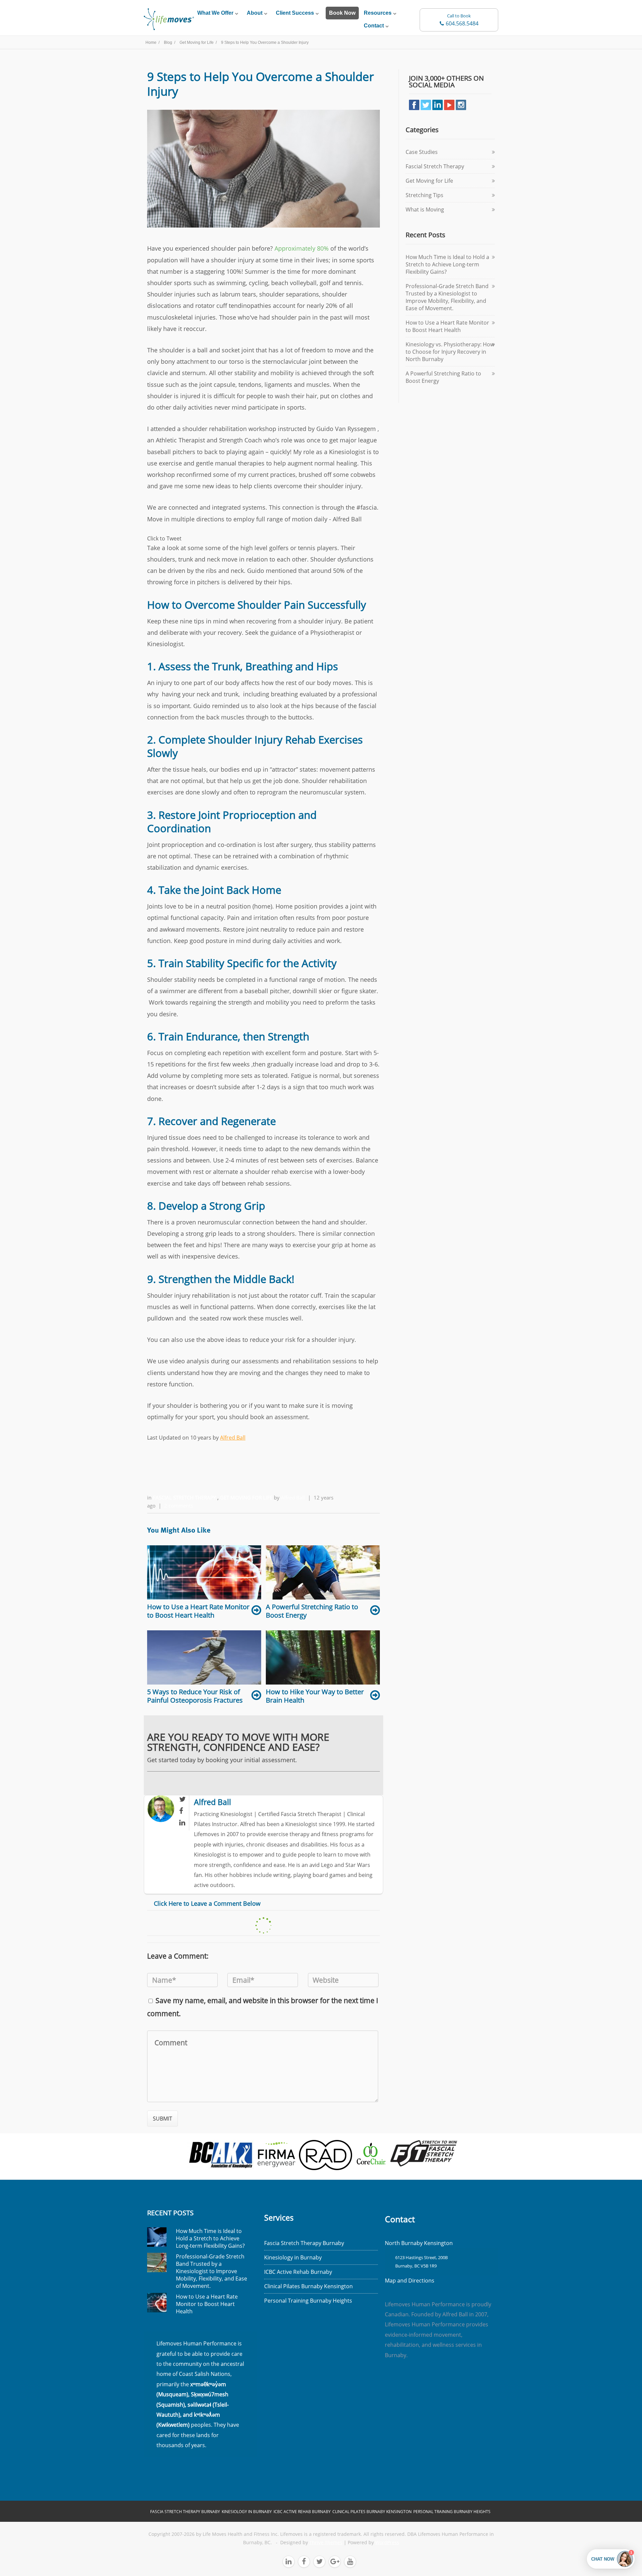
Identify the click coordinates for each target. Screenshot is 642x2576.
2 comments (179, 1506)
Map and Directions (410, 2281)
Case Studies (422, 152)
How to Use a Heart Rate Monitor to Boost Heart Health (447, 326)
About (255, 13)
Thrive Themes (326, 2543)
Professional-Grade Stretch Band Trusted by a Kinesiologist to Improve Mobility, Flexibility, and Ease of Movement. (447, 297)
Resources (378, 13)
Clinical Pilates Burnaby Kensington (308, 2286)
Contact (374, 26)
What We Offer (215, 13)
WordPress (387, 2543)
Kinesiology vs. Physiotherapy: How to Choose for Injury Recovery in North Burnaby (450, 352)
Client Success (295, 13)
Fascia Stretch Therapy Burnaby (304, 2243)
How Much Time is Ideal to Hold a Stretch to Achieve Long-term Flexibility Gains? (447, 264)
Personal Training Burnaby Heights (308, 2301)
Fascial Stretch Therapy (185, 1497)
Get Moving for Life (247, 1497)
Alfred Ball (233, 1438)
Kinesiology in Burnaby (293, 2257)
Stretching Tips (424, 195)
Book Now (342, 13)
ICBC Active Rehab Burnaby (298, 2272)
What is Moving (425, 209)
